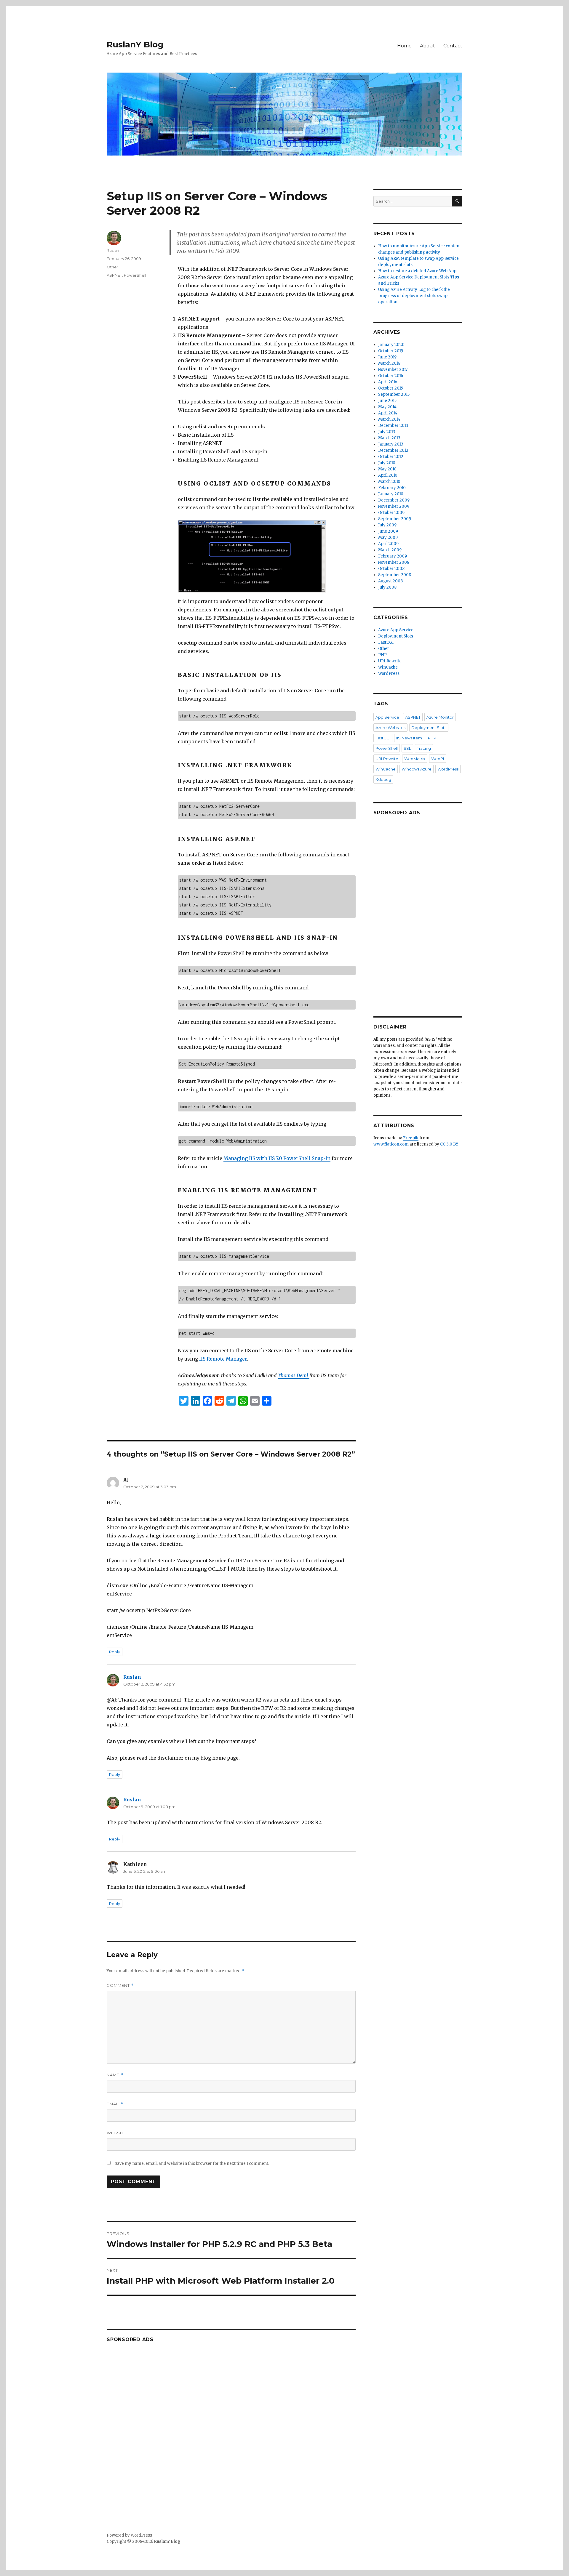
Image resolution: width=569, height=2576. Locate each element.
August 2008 (390, 581)
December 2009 (394, 500)
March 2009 (390, 550)
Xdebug (383, 779)
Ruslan (113, 250)
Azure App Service (396, 630)
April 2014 (388, 413)
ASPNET (114, 275)
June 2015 (387, 401)
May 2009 (388, 538)
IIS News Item (409, 738)
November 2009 (394, 506)
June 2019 (387, 357)
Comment (120, 1985)
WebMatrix (415, 759)
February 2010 (392, 488)
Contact (453, 46)
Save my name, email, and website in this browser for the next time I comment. (192, 2164)
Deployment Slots (396, 636)
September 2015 (394, 394)
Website (116, 2133)
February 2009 (393, 556)
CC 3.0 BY (449, 1144)
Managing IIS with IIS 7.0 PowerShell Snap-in (277, 1158)
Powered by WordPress (129, 2535)
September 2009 (395, 519)
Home (404, 46)
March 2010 (389, 482)
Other (112, 267)
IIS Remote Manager (223, 1359)
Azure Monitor (440, 717)
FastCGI (386, 642)
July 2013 (387, 432)
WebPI (438, 759)
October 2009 (391, 513)
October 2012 (391, 457)
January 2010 (391, 494)
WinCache (388, 667)
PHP (382, 655)
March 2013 (389, 438)
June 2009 (388, 531)
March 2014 (389, 419)
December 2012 (393, 450)
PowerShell (135, 275)
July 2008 (387, 587)
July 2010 (387, 463)
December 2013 (393, 426)
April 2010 (388, 475)
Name (115, 2075)
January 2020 (391, 345)
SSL (407, 748)
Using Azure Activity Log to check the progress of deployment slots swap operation (414, 296)
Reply (115, 1652)
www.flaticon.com (391, 1144)
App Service (387, 717)
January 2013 (391, 444)
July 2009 (387, 525)
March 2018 (389, 363)
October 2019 (391, 351)
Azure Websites (390, 728)
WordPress (389, 673)
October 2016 (391, 376)
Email (115, 2104)
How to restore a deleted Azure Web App (417, 271)
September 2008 (395, 575)
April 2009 (388, 544)
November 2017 (393, 370)
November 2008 (394, 562)
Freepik (411, 1138)
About (427, 46)
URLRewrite (390, 661)
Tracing (424, 748)
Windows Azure (417, 769)
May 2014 (387, 407)
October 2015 (391, 388)
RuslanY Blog (135, 44)
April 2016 (388, 382)
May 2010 (387, 469)
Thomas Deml (294, 1375)
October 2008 (391, 569)
